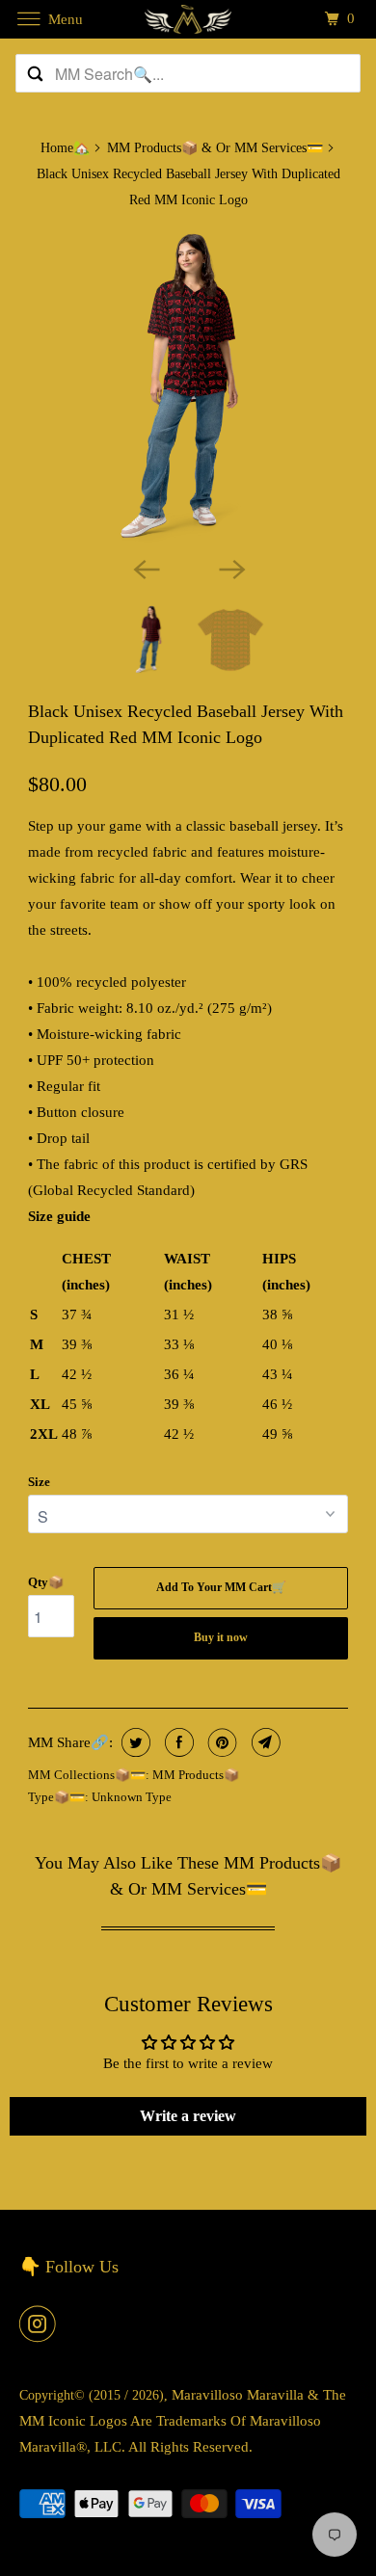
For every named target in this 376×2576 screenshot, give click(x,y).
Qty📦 (46, 1582)
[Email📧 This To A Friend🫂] (264, 1742)
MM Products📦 (196, 1775)
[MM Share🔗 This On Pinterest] (220, 1742)
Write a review (188, 2116)
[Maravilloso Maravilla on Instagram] (41, 2324)
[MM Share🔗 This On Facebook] (177, 1742)
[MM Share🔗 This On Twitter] (134, 1742)
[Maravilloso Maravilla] (188, 19)
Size (39, 1482)
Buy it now (221, 1637)
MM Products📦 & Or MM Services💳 (215, 148)
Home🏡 (65, 148)
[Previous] (146, 568)
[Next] (230, 568)
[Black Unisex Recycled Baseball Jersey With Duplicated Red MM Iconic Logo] (188, 386)
